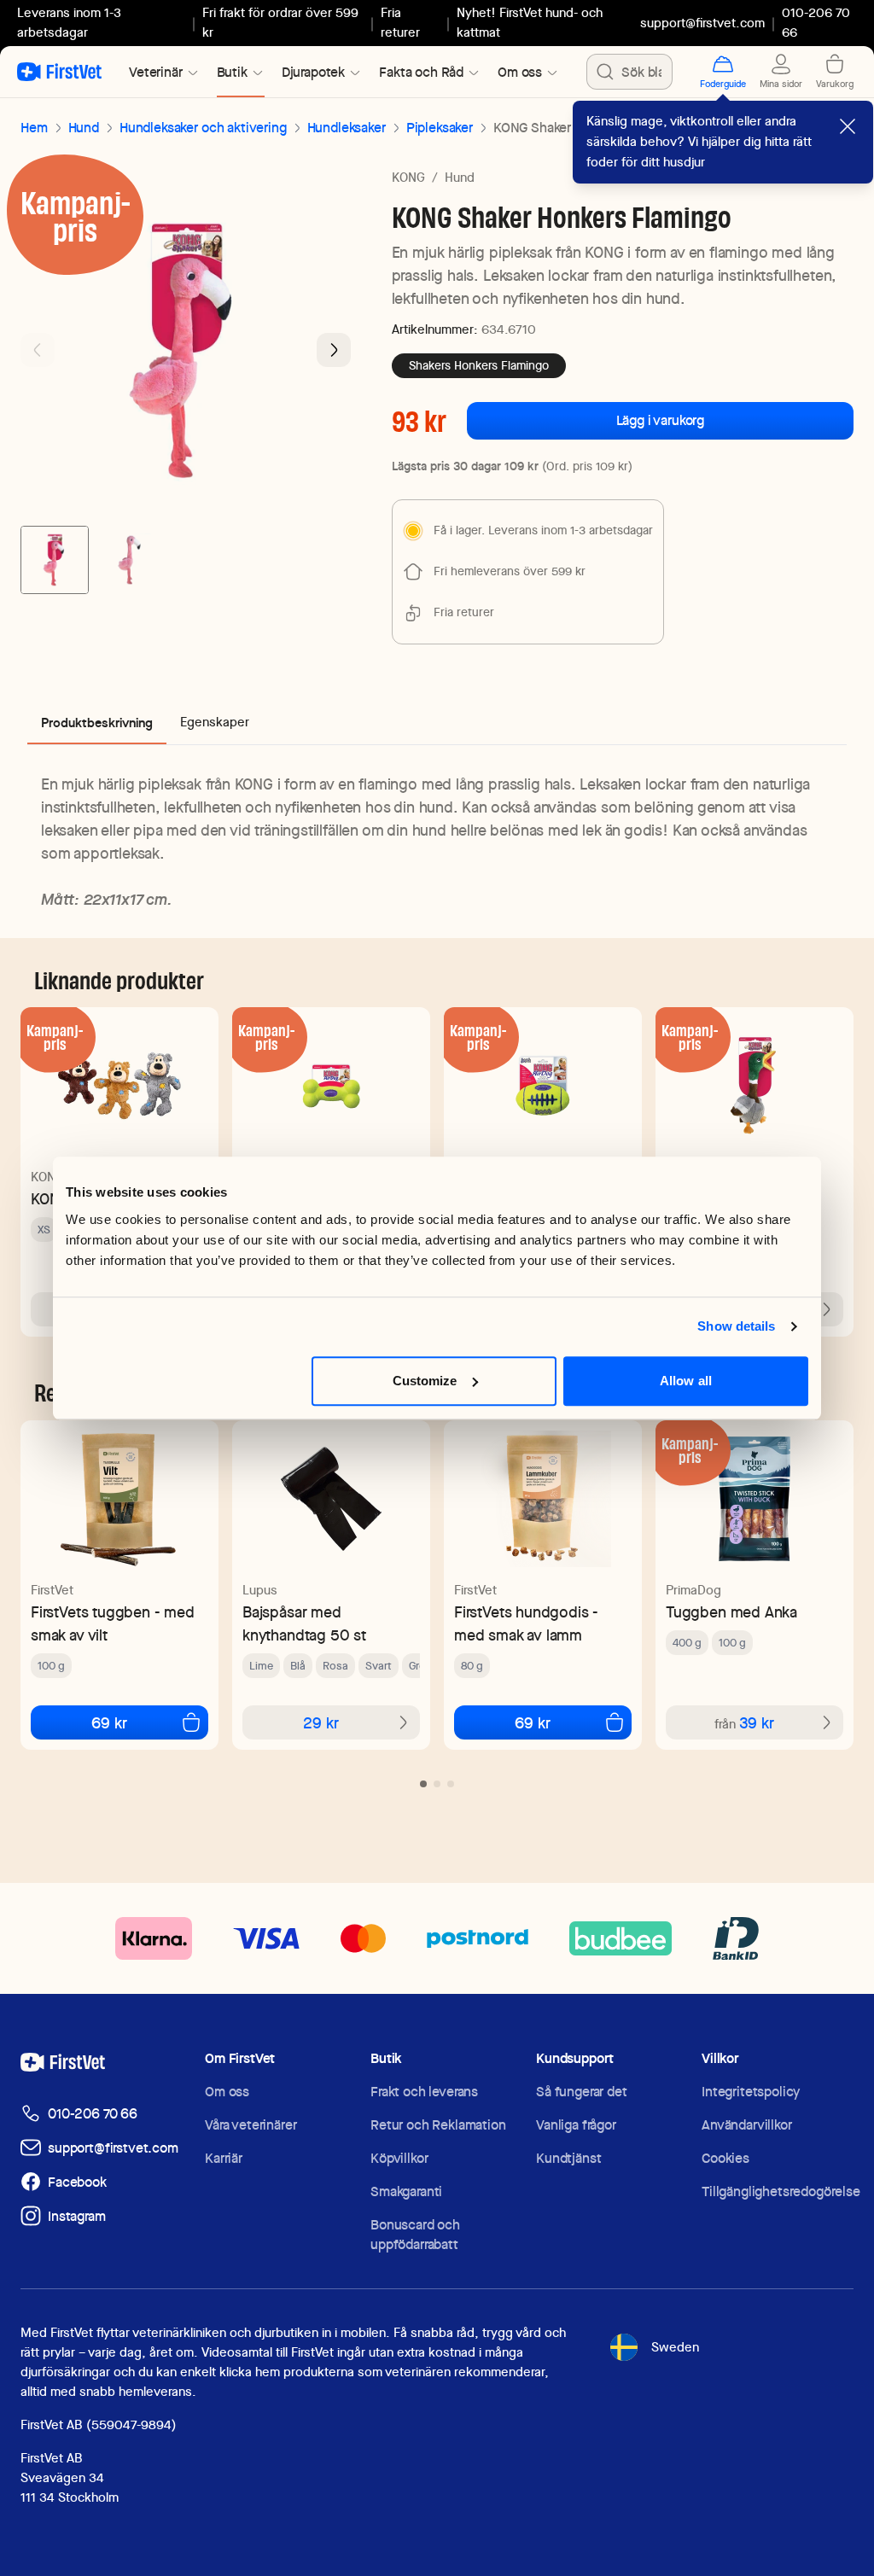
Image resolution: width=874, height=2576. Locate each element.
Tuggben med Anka (731, 1612)
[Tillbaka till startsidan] (59, 72)
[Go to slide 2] (130, 560)
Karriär (224, 2158)
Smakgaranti (406, 2191)
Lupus (260, 1590)
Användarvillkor (747, 2125)
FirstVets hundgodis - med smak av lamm (526, 1623)
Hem (34, 128)
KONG (408, 178)
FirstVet (52, 1590)
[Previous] (38, 350)
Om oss (227, 2092)
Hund (84, 128)
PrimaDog (693, 1590)
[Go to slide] (423, 1784)
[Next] (334, 350)
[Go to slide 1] (55, 560)
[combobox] (629, 72)
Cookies (725, 2158)
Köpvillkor (399, 2158)
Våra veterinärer (251, 2125)
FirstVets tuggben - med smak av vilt (113, 1623)
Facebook (77, 2182)
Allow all (686, 1381)
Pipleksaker (440, 128)
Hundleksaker (347, 128)
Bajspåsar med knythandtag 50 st (304, 1623)
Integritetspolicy (751, 2092)
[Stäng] (848, 126)
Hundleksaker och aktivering (203, 128)
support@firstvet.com (702, 23)
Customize (425, 1381)
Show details (736, 1326)
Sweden (675, 2347)
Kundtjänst (568, 2158)
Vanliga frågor (576, 2125)
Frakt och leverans (424, 2092)
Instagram (77, 2216)
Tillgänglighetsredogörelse (781, 2191)
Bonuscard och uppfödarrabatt (415, 2235)
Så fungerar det (582, 2092)
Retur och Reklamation (438, 2125)
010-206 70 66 (93, 2114)
